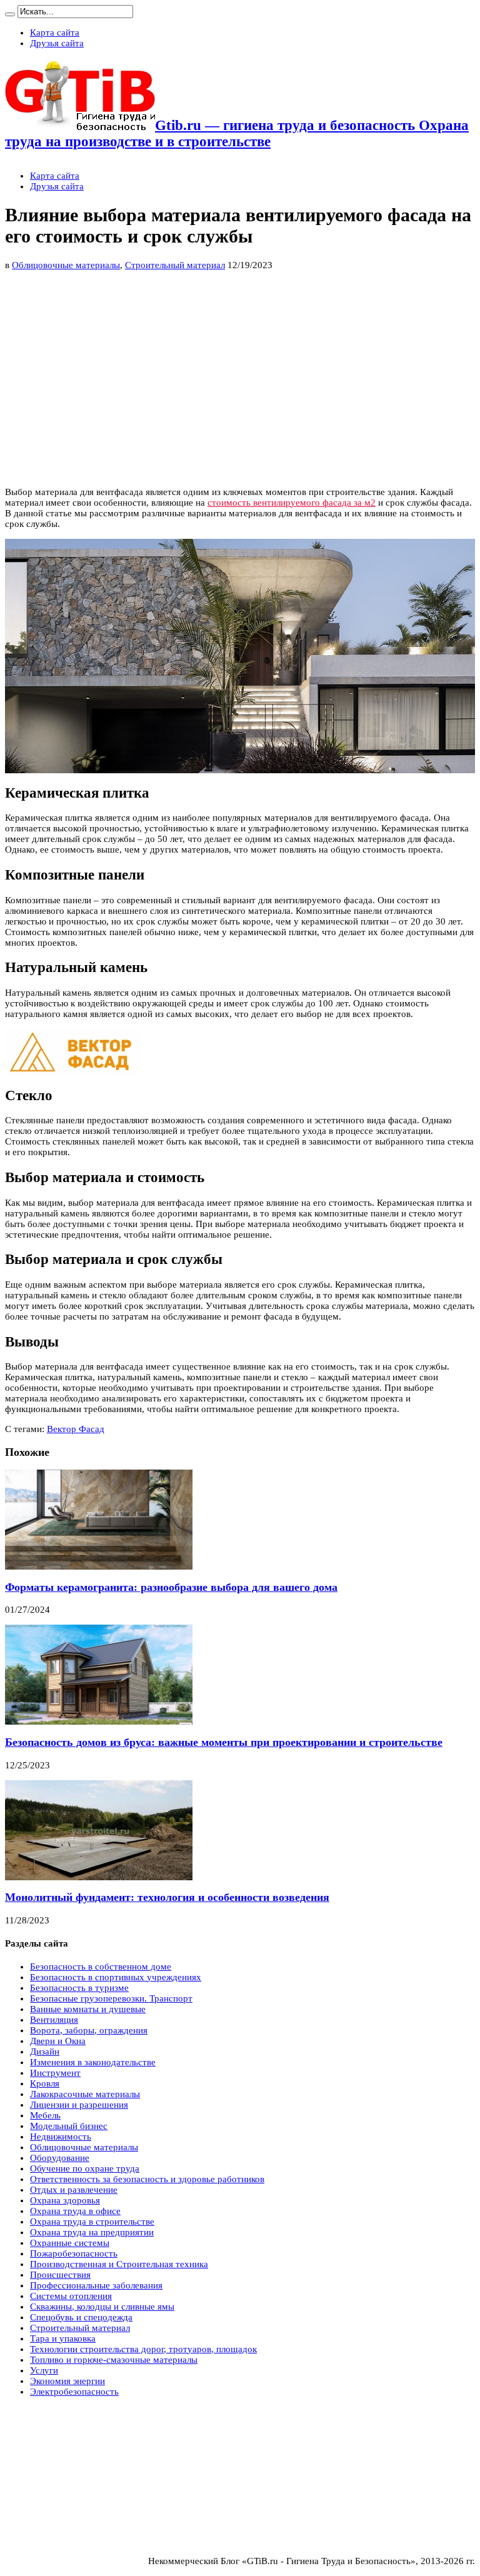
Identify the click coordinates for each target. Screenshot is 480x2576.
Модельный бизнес (69, 2126)
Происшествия (60, 2275)
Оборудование (60, 2158)
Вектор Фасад (76, 1429)
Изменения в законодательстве (93, 2062)
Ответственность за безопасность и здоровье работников (147, 2179)
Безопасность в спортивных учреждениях (116, 1977)
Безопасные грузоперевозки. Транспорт (111, 1998)
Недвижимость (61, 2137)
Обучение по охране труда (85, 2168)
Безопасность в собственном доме (101, 1967)
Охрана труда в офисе (75, 2211)
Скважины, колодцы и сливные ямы (102, 2307)
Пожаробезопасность (74, 2253)
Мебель (45, 2115)
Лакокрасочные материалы (85, 2094)
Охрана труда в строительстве (92, 2222)
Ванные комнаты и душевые (88, 2009)
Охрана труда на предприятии (92, 2232)
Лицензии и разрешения (79, 2105)
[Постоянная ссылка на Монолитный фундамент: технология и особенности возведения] (99, 1877)
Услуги (44, 2370)
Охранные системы (70, 2243)
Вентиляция (54, 2020)
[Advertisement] (134, 439)
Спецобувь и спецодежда (81, 2317)
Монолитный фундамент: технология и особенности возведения (167, 1897)
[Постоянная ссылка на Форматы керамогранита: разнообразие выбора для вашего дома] (99, 1566)
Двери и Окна (58, 2041)
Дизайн (45, 2052)
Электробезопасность (74, 2392)
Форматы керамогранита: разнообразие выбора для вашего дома (171, 1587)
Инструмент (55, 2073)
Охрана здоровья (65, 2200)
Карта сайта (55, 33)
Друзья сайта (57, 43)
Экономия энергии (67, 2381)
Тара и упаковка (63, 2338)
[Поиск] (10, 14)
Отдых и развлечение (74, 2190)
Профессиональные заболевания (96, 2285)
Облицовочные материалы (66, 265)
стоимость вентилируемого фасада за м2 (292, 503)
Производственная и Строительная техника (119, 2264)
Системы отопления (71, 2296)
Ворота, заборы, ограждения (89, 2030)
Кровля (45, 2083)
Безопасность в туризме (79, 1988)
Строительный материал (175, 265)
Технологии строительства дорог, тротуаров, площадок (143, 2349)
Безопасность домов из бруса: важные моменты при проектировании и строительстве (224, 1742)
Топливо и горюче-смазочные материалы (114, 2360)
